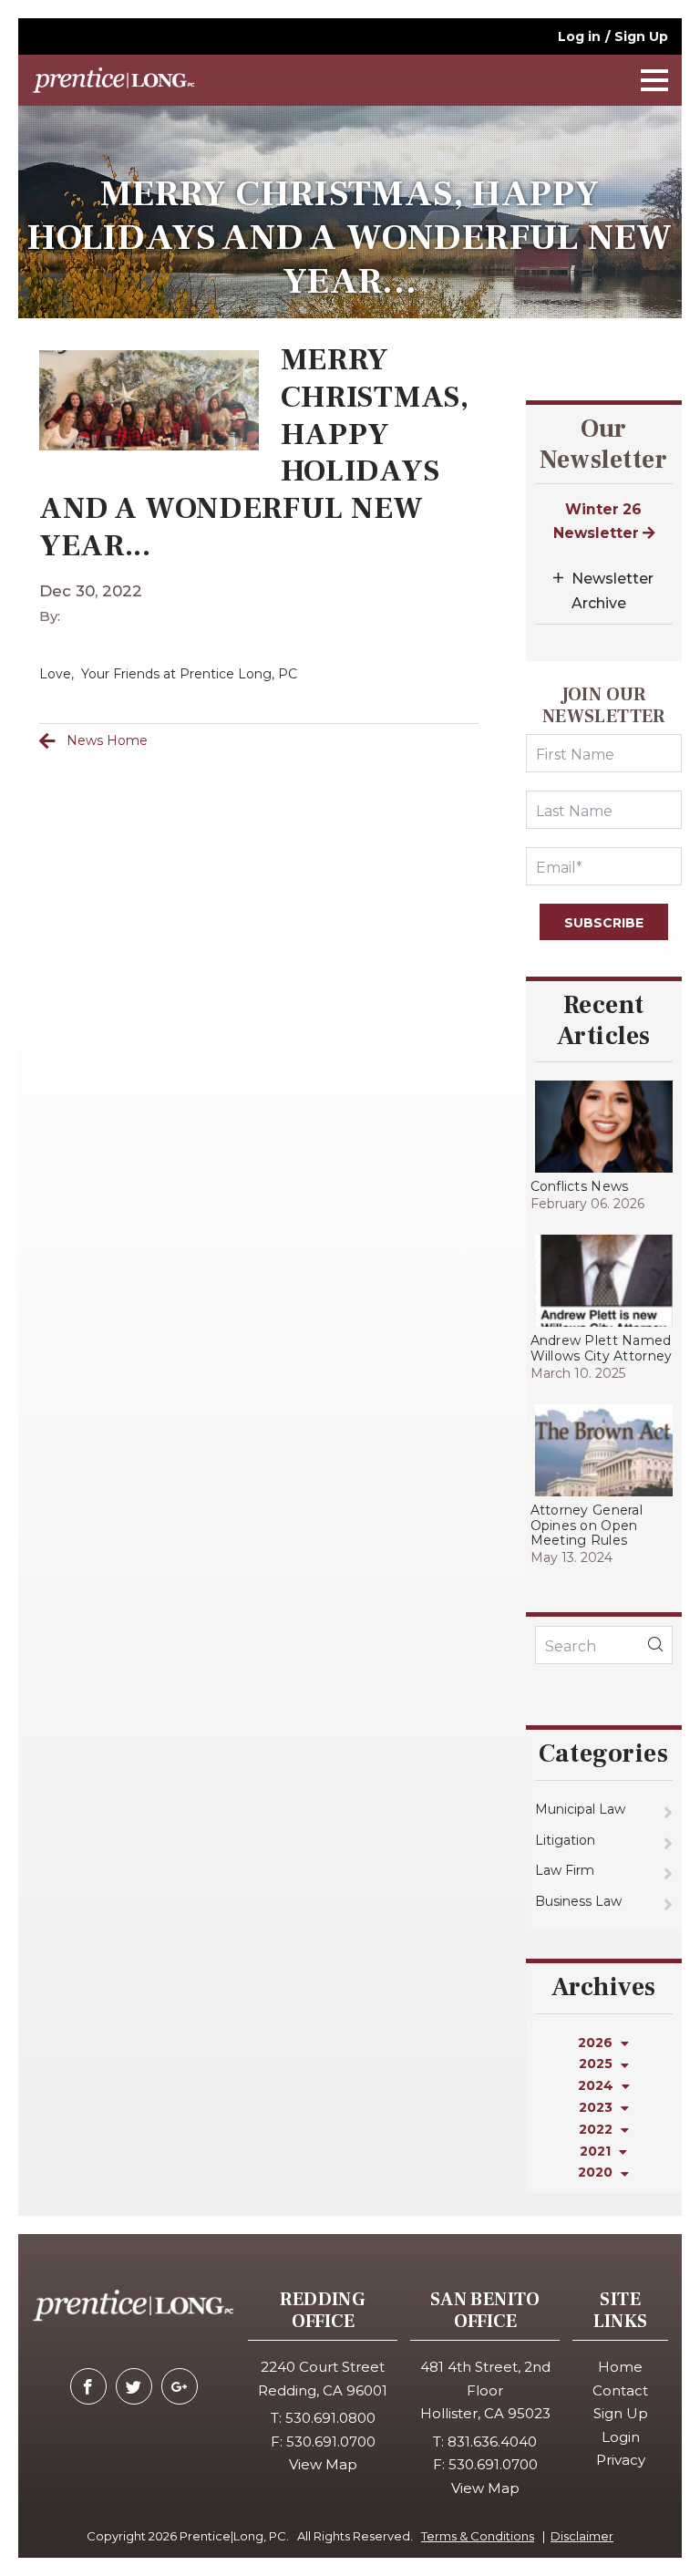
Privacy (621, 2460)
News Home (107, 740)
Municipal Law (580, 1809)
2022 (597, 2129)
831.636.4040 (492, 2442)
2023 (597, 2107)
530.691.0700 (331, 2442)
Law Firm (565, 1870)
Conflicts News (580, 1186)
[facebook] (88, 2386)
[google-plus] (180, 2386)
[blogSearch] (655, 1645)
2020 (597, 2172)
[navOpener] (654, 80)
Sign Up (641, 36)
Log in (579, 36)
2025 (597, 2064)
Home (620, 2367)
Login (621, 2437)
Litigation (565, 1840)
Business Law (578, 1901)
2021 (597, 2151)
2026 (597, 2043)
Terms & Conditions (478, 2536)
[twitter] (134, 2386)
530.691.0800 (330, 2418)
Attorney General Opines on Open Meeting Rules (587, 1526)
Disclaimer (582, 2536)
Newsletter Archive (612, 591)
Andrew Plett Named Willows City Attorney (602, 1348)
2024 (597, 2085)
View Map (323, 2464)
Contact (620, 2390)
